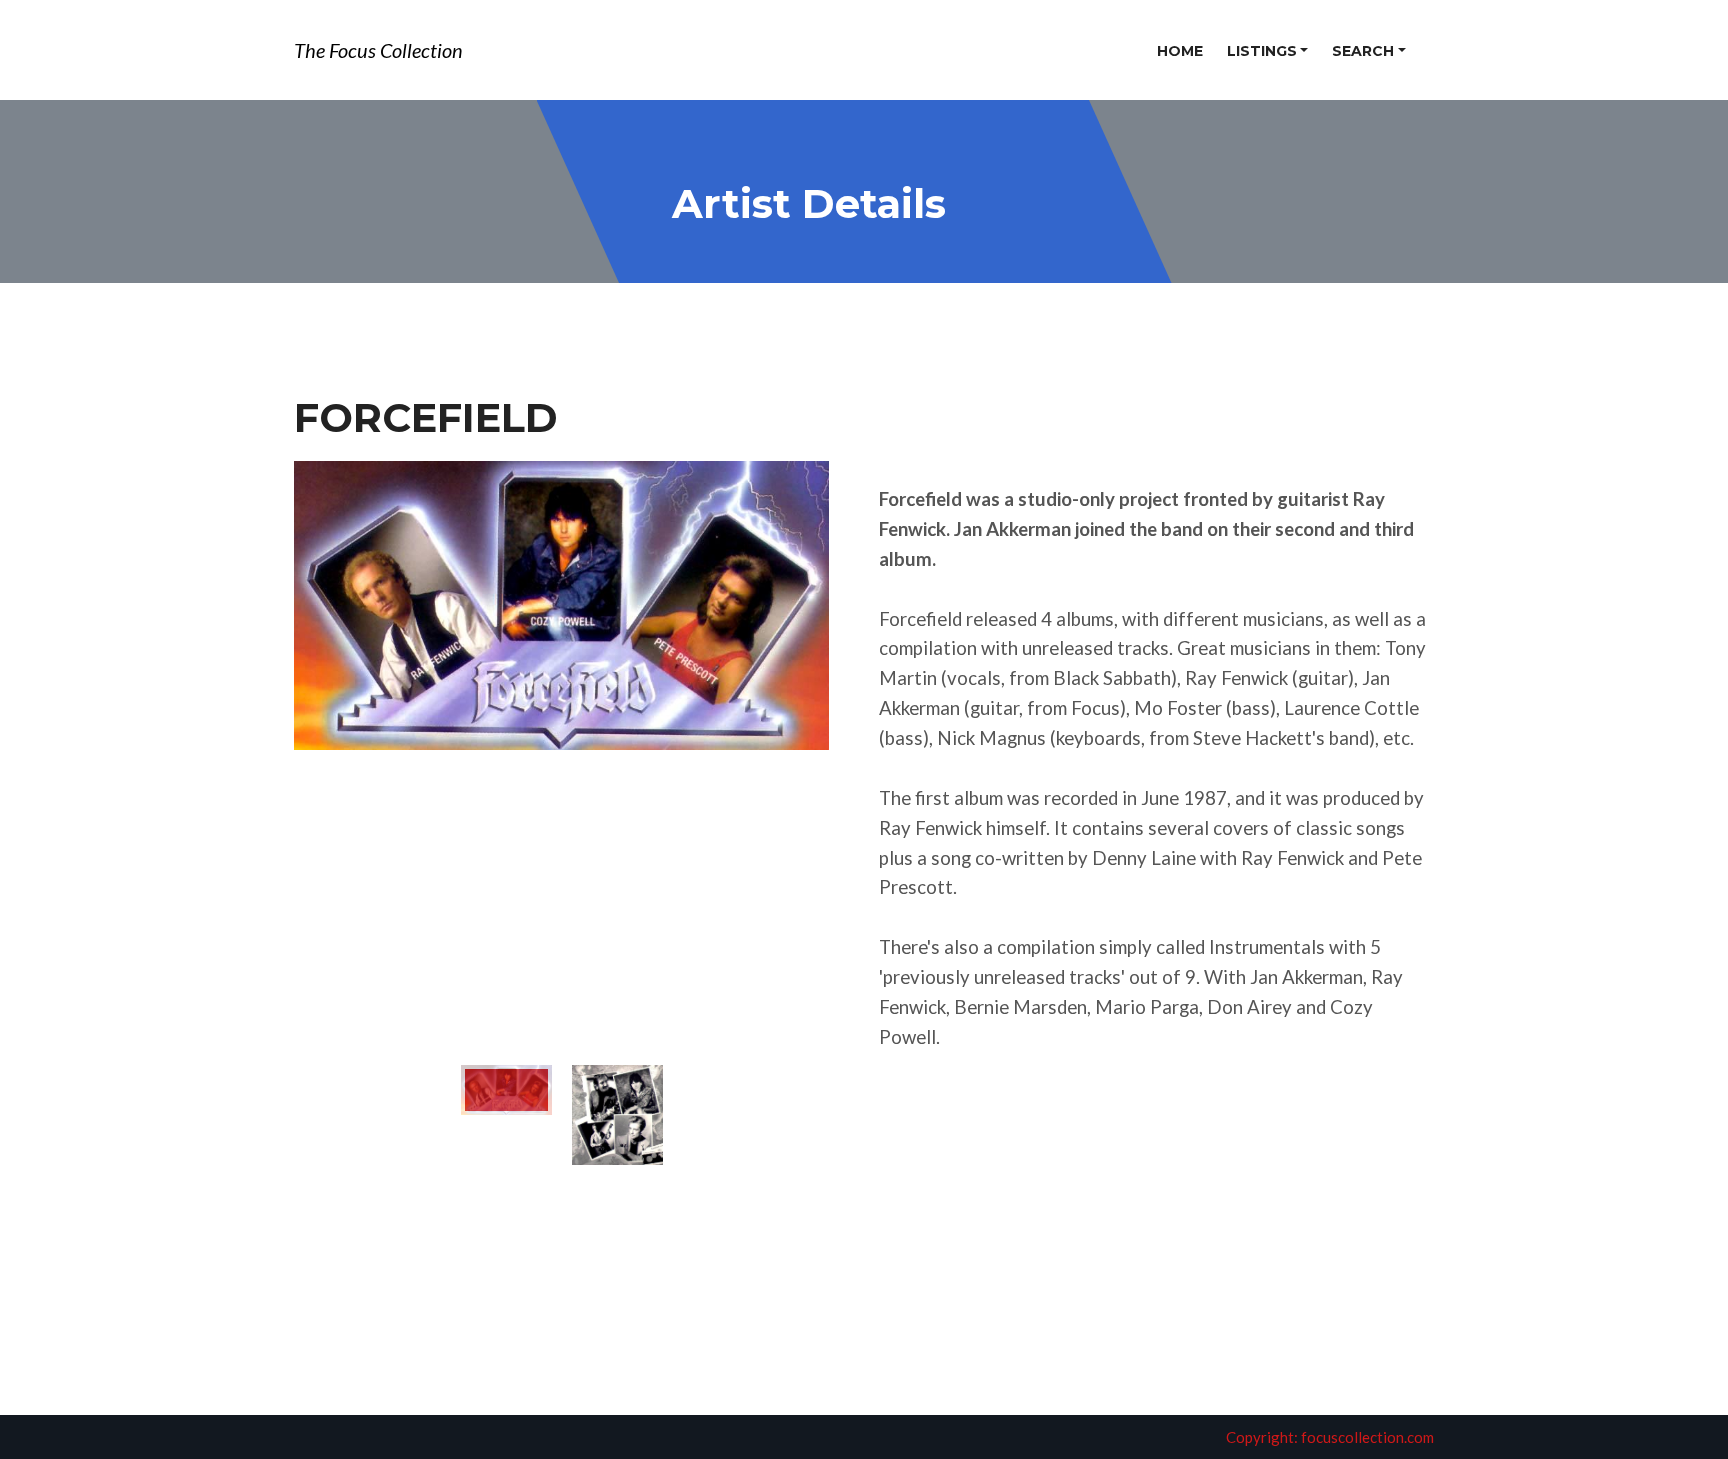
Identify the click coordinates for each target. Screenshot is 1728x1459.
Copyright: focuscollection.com (1330, 1437)
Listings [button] (1262, 51)
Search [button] (1363, 51)
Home (1180, 51)
